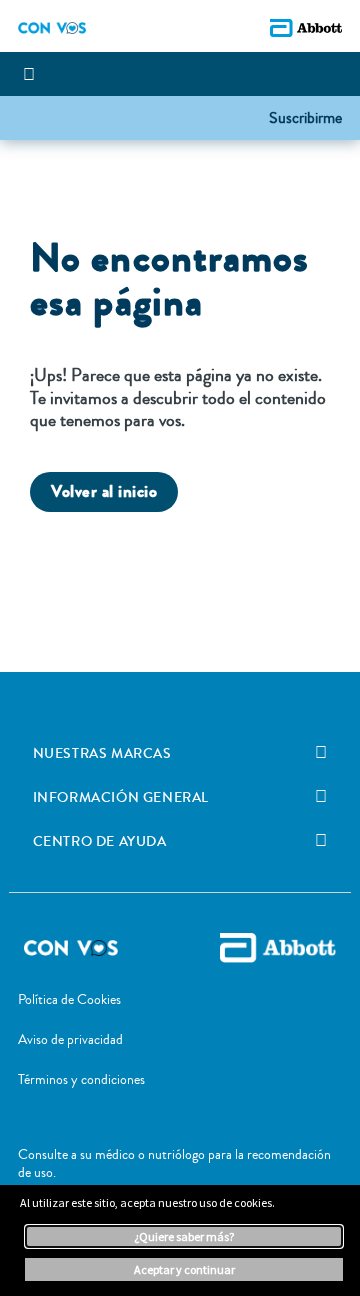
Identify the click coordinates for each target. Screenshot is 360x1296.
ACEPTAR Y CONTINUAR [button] (184, 1269)
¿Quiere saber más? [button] (184, 1236)
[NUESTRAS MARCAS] (321, 753)
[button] (305, 117)
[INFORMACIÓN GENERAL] (321, 797)
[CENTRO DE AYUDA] (321, 841)
